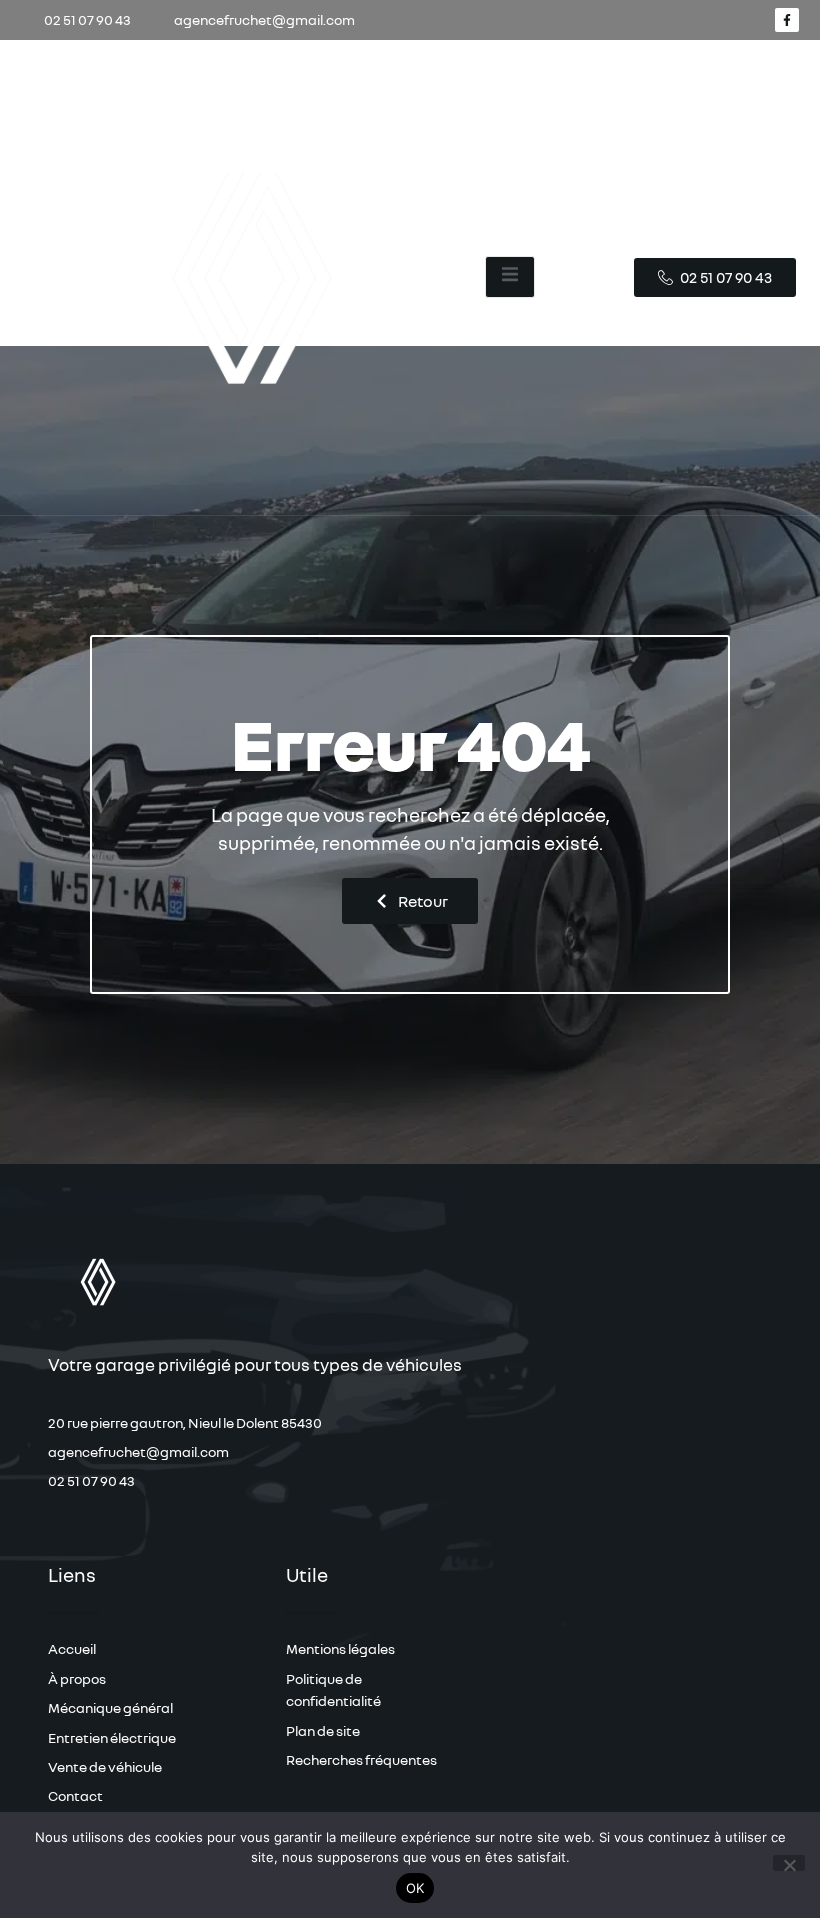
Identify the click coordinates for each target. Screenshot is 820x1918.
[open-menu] (510, 277)
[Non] (789, 1863)
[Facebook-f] (787, 20)
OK (415, 1888)
